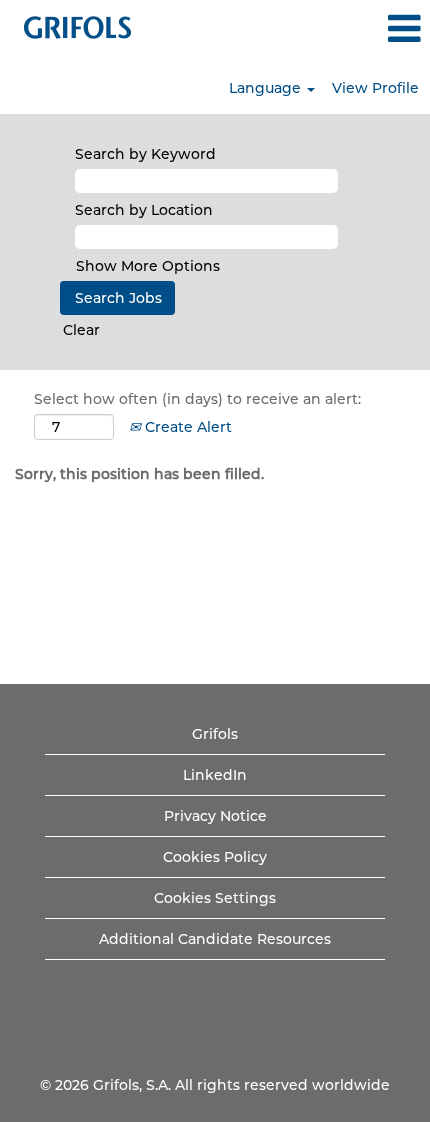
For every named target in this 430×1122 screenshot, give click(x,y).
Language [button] (267, 88)
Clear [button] (81, 330)
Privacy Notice (215, 816)
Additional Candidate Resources (215, 939)
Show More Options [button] (148, 266)
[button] (358, 28)
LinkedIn (215, 775)
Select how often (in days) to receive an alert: (197, 399)
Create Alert (186, 427)
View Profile (375, 88)
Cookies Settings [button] (215, 898)
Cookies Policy (215, 857)
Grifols (215, 734)
